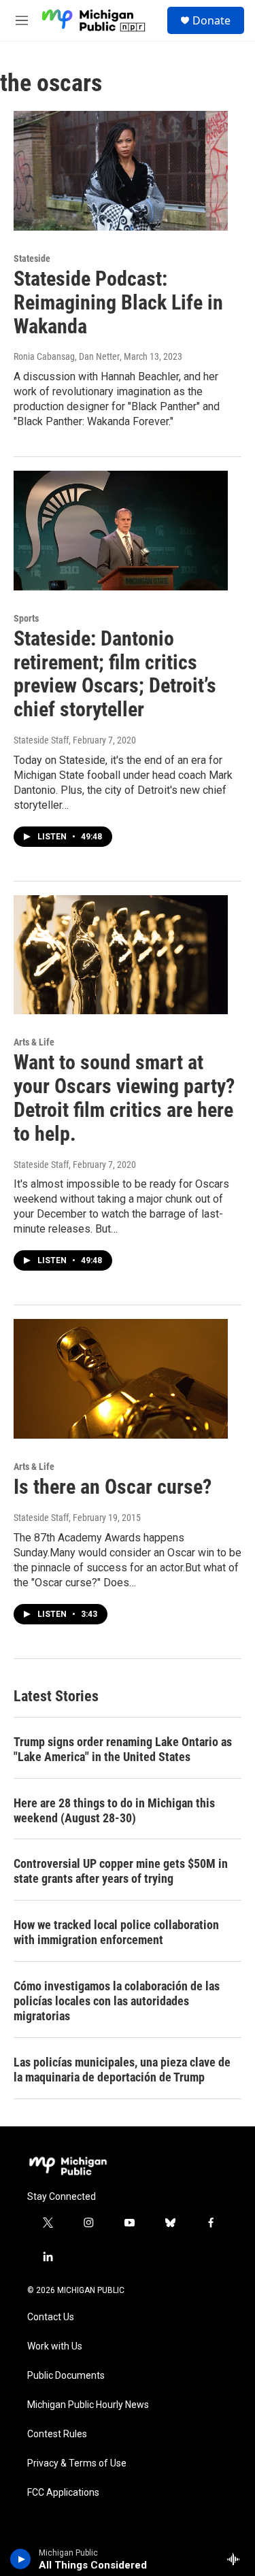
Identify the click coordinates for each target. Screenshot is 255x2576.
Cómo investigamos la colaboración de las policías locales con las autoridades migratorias (117, 2001)
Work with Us (55, 2346)
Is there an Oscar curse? (113, 1487)
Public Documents (66, 2376)
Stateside (32, 258)
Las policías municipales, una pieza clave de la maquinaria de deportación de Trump (122, 2070)
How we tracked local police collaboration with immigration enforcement (116, 1932)
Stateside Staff (41, 740)
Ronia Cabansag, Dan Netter (67, 356)
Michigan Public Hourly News (88, 2405)
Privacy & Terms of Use (77, 2463)
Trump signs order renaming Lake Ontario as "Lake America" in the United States (123, 1749)
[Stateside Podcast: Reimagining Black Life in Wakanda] (121, 171)
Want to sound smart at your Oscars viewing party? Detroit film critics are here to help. (124, 1098)
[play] (21, 2559)
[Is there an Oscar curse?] (121, 1379)
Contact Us (51, 2317)
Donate (211, 20)
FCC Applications (63, 2493)
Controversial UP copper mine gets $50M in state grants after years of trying (121, 1871)
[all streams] (237, 2559)
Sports (26, 618)
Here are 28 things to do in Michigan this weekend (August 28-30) (114, 1810)
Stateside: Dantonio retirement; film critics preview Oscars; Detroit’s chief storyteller (115, 674)
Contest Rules (57, 2434)
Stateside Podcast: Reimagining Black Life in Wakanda (118, 302)
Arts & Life (34, 1042)
